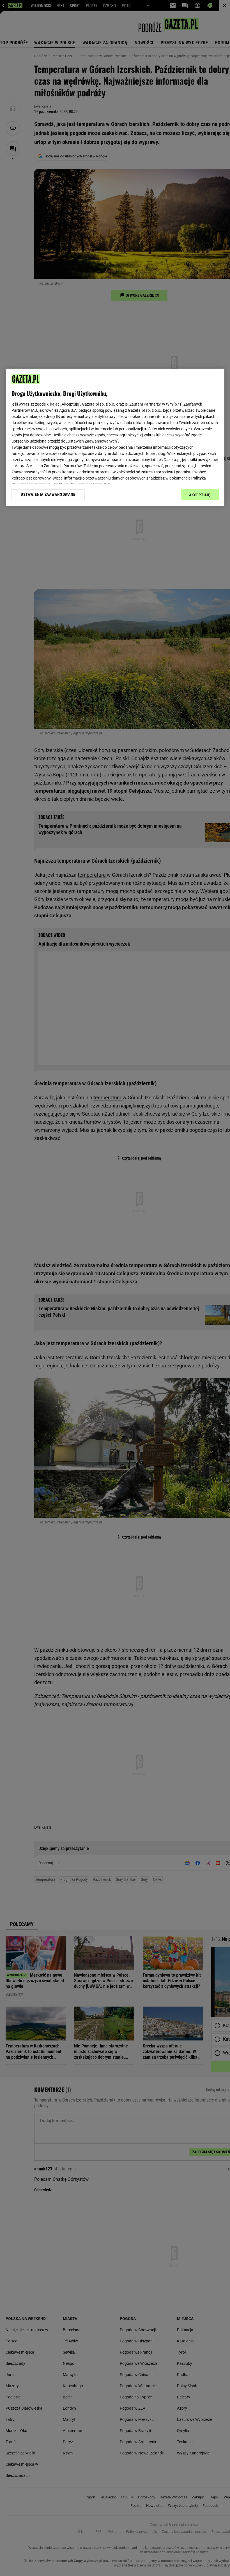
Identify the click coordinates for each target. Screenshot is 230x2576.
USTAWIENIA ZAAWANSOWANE (48, 495)
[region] (115, 437)
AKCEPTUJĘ (200, 495)
